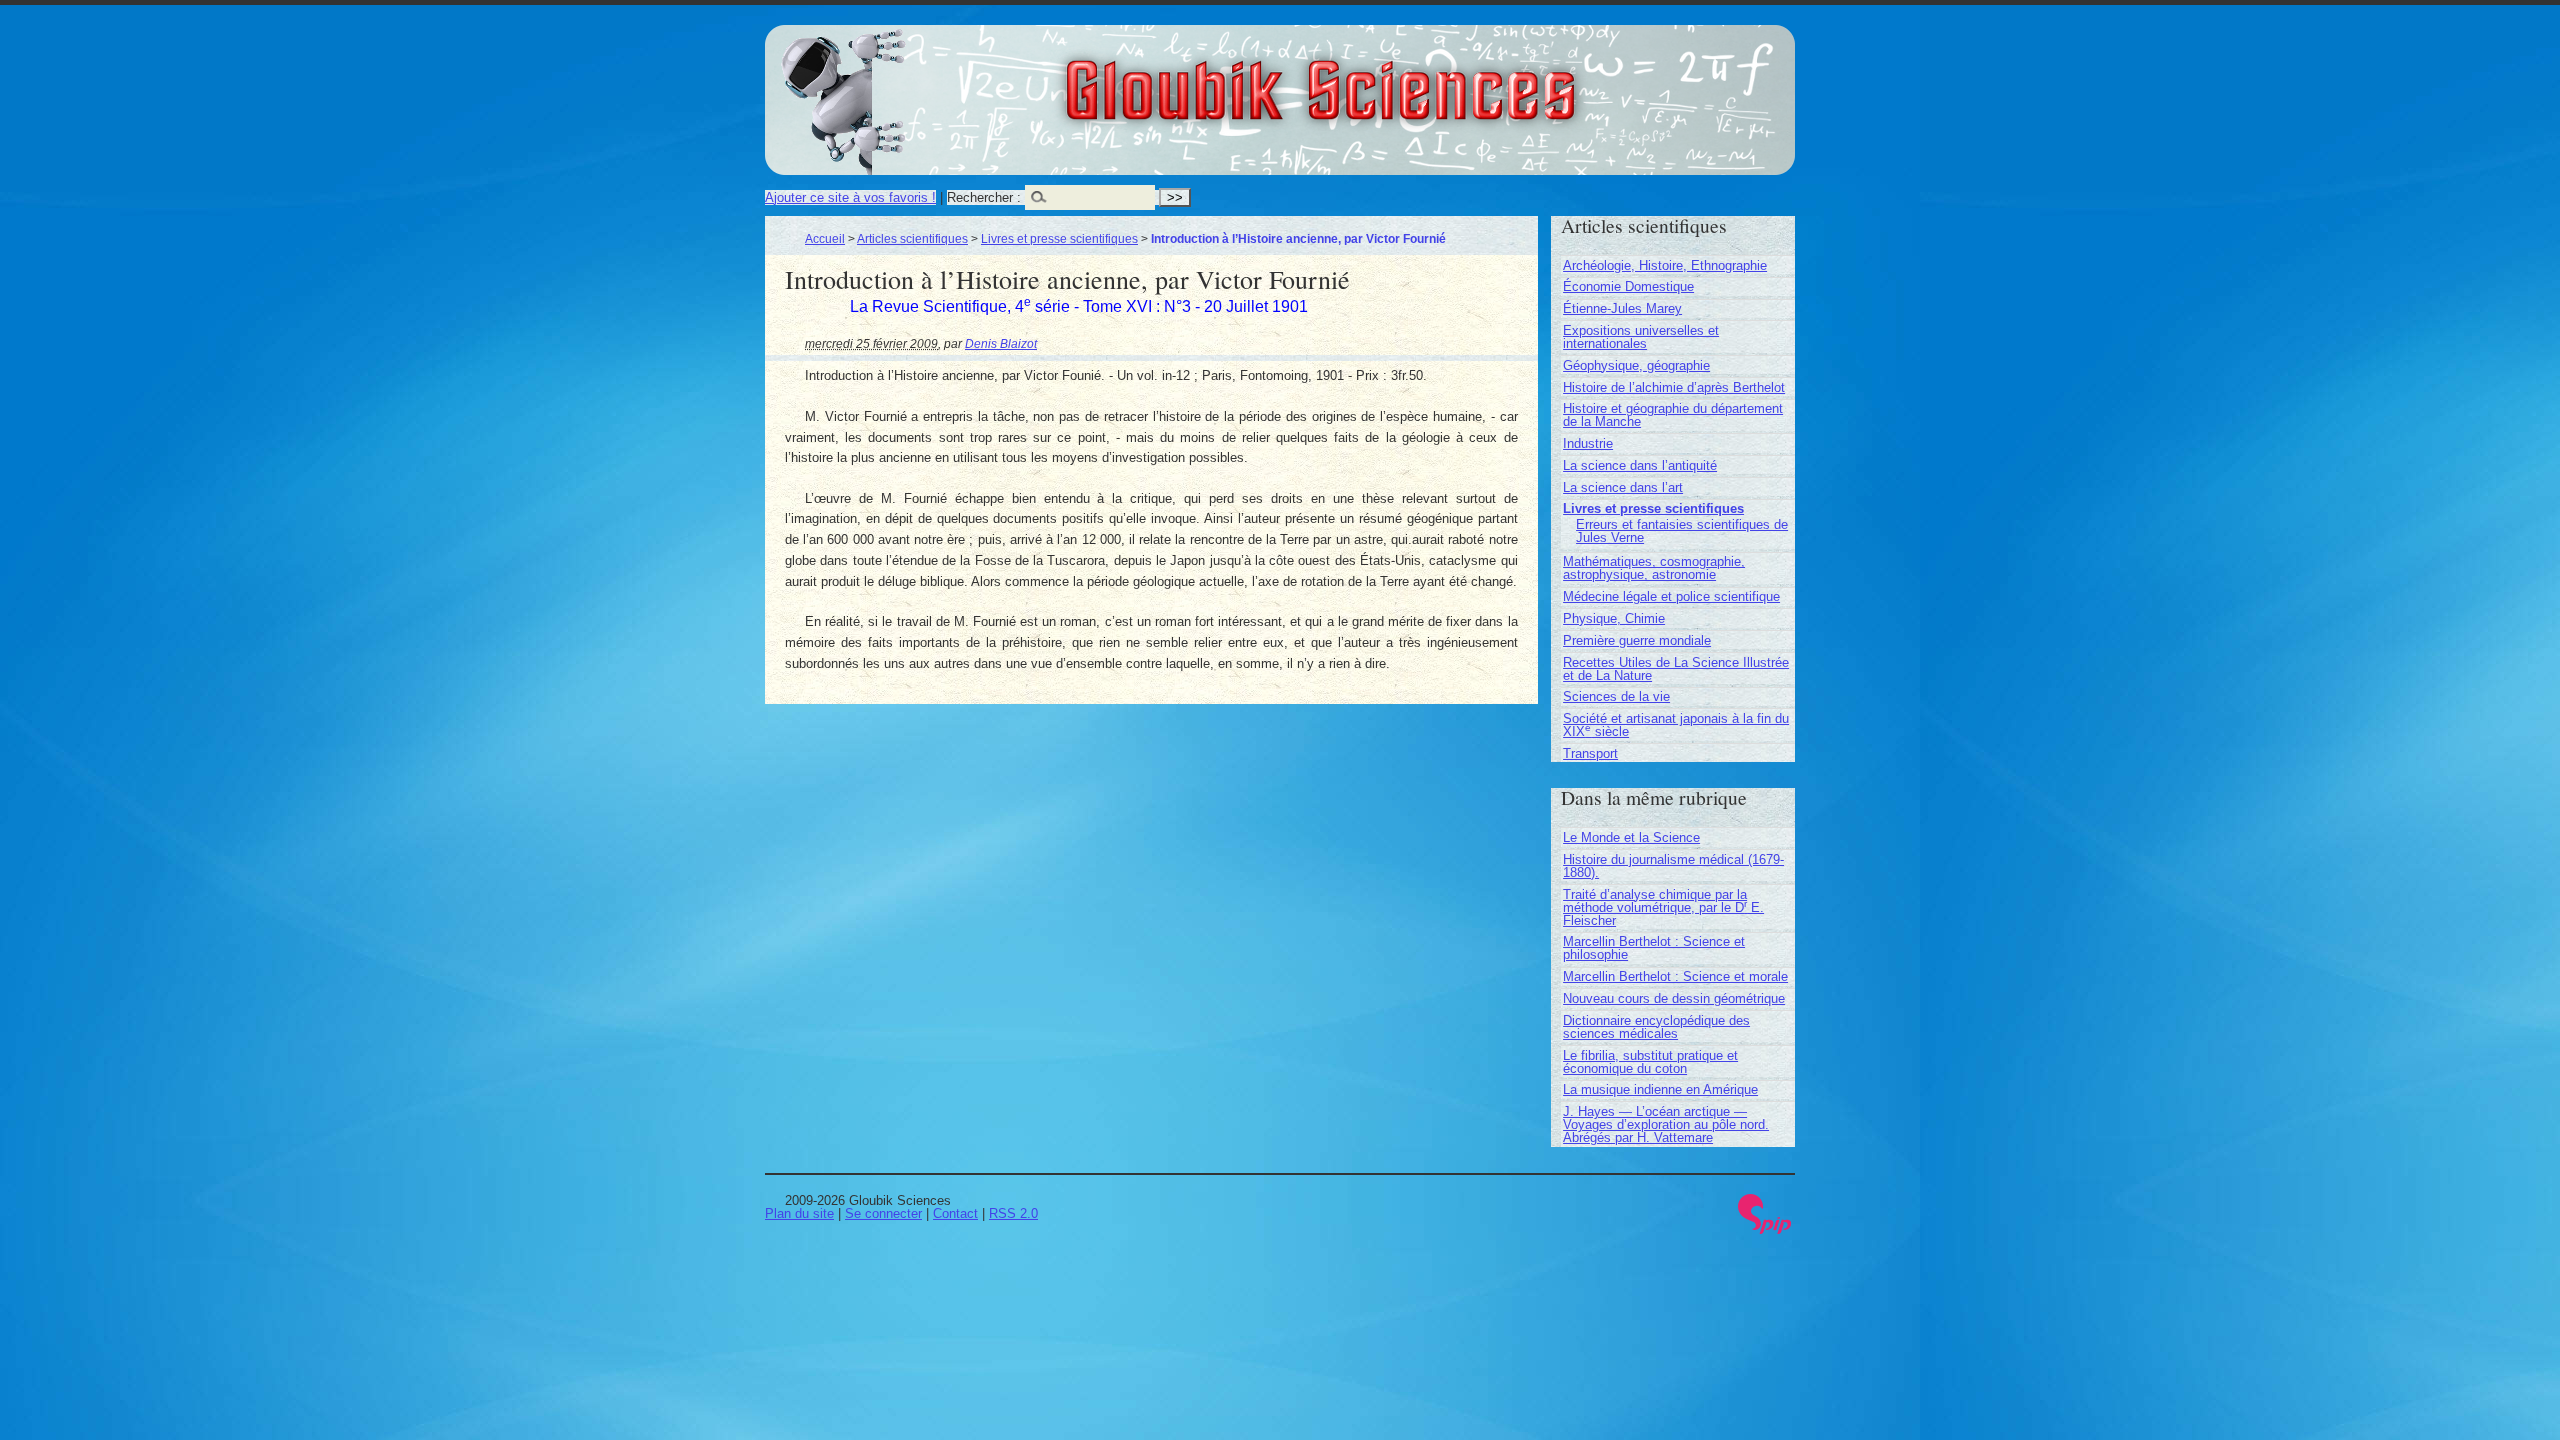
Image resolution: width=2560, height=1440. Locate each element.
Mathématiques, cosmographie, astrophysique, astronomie (1654, 568)
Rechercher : (984, 197)
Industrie (1588, 443)
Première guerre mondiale (1637, 640)
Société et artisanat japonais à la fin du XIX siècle (1676, 725)
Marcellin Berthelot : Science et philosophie (1654, 948)
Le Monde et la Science (1631, 837)
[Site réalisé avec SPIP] (1765, 1229)
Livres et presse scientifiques (1059, 238)
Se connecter (883, 1213)
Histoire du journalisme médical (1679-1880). (1673, 866)
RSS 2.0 (1013, 1213)
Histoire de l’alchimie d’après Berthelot (1674, 387)
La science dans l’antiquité (1640, 465)
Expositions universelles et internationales (1641, 337)
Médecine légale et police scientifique (1671, 596)
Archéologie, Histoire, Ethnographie (1665, 265)
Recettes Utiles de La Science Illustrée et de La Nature (1676, 669)
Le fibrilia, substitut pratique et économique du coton (1650, 1062)
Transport (1590, 753)
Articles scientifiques (912, 238)
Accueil (825, 238)
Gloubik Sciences (1431, 78)
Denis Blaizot (1001, 343)
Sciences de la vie (1616, 696)
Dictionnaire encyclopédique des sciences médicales (1656, 1027)
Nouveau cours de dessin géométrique (1674, 998)
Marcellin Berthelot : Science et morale (1675, 976)
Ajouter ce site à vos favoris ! (850, 197)
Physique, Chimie (1614, 618)
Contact (955, 1213)
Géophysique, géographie (1636, 365)
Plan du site (799, 1213)
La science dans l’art (1623, 487)
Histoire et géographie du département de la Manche (1673, 415)
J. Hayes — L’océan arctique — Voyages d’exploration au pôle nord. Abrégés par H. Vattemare (1666, 1124)
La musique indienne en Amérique (1660, 1089)
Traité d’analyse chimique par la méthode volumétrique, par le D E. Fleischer (1663, 907)
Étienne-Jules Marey (1622, 308)
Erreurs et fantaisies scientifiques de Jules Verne (1682, 531)
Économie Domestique (1628, 286)
